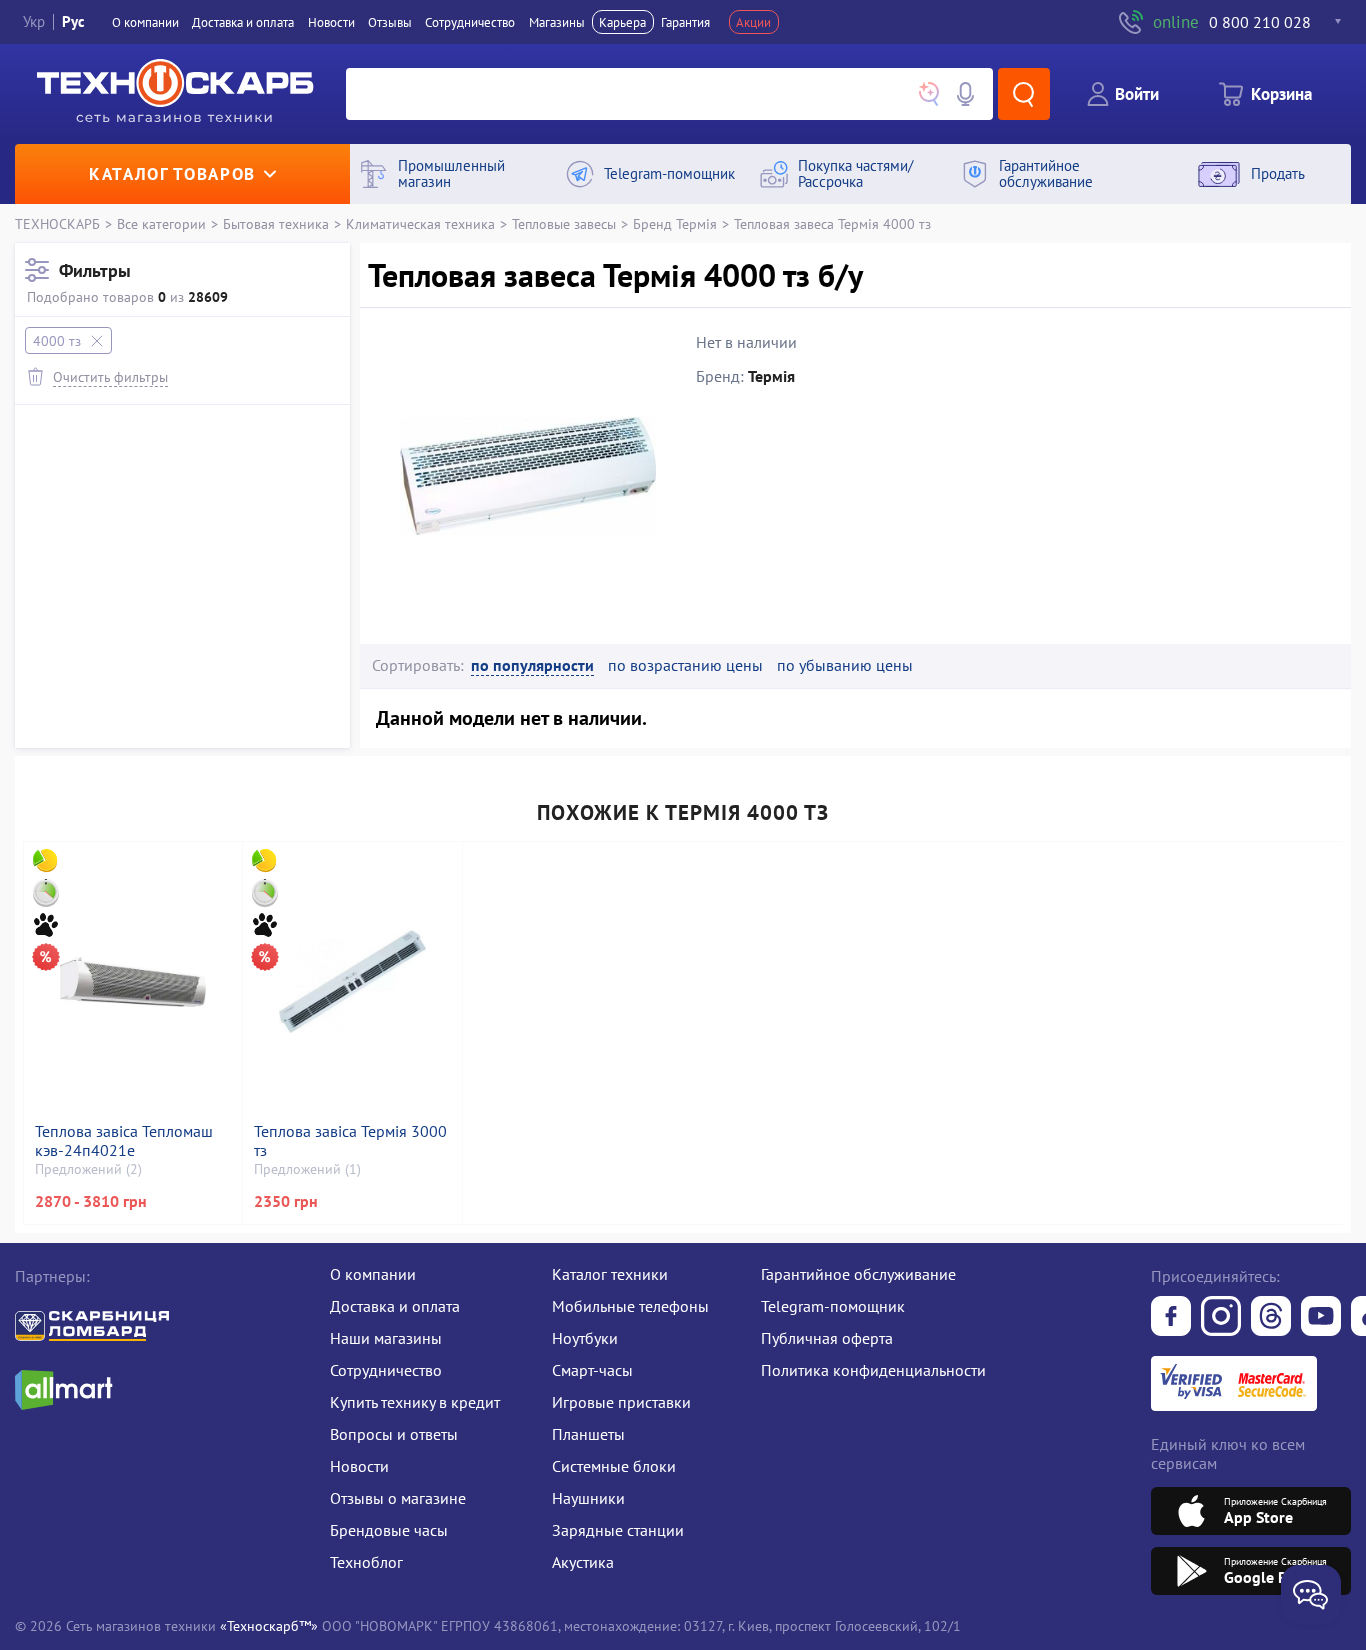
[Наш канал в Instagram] (1221, 1318)
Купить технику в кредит (415, 1402)
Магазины (557, 22)
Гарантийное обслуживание (858, 1274)
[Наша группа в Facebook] (1171, 1318)
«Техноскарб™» (269, 1625)
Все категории (161, 223)
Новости (331, 22)
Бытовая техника (276, 223)
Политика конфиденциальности (873, 1370)
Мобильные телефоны (630, 1306)
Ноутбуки (585, 1338)
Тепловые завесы (564, 223)
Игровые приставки (621, 1402)
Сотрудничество (470, 22)
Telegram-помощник (833, 1306)
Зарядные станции (618, 1530)
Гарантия (685, 22)
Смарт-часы (592, 1370)
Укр (34, 21)
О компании (145, 22)
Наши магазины (386, 1338)
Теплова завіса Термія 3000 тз (350, 1141)
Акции (753, 22)
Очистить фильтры (110, 376)
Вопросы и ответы (394, 1434)
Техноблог (366, 1562)
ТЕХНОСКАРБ (57, 223)
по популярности (532, 665)
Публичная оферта (827, 1338)
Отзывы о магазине (398, 1498)
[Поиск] (1024, 94)
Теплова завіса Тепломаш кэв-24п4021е (124, 1141)
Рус (73, 21)
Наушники (588, 1498)
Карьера (622, 22)
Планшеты (588, 1434)
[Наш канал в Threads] (1271, 1318)
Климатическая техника (420, 223)
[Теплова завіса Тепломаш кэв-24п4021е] (133, 982)
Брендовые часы (389, 1530)
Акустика (583, 1562)
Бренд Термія (675, 223)
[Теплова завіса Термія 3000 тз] (352, 982)
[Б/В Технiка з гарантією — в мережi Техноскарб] (1321, 1318)
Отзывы (390, 22)
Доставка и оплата (243, 22)
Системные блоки (614, 1466)
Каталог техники (610, 1274)
